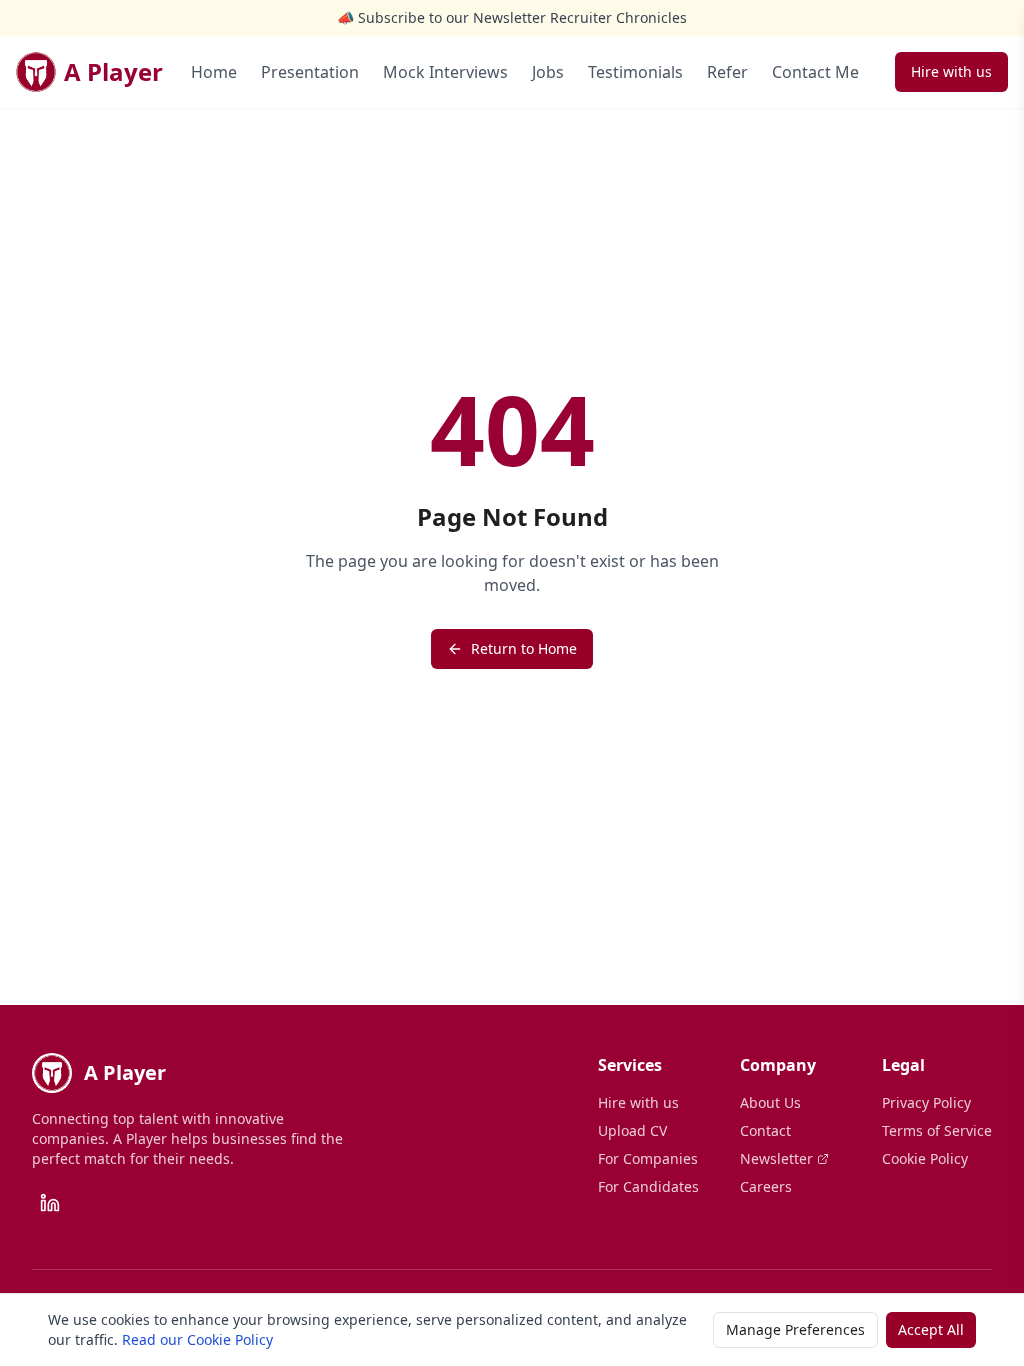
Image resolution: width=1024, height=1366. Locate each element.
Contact (765, 1130)
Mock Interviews (445, 72)
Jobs (548, 72)
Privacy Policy (926, 1102)
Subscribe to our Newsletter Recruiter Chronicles (522, 17)
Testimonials (635, 72)
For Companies (648, 1158)
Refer (727, 72)
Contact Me (815, 72)
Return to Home (524, 648)
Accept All (931, 1329)
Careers (766, 1186)
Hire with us (951, 71)
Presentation (310, 72)
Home (214, 72)
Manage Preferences (795, 1329)
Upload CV (632, 1130)
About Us (770, 1102)
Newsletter (776, 1158)
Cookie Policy (925, 1158)
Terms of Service (937, 1130)
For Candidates (648, 1186)
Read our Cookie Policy (197, 1339)
